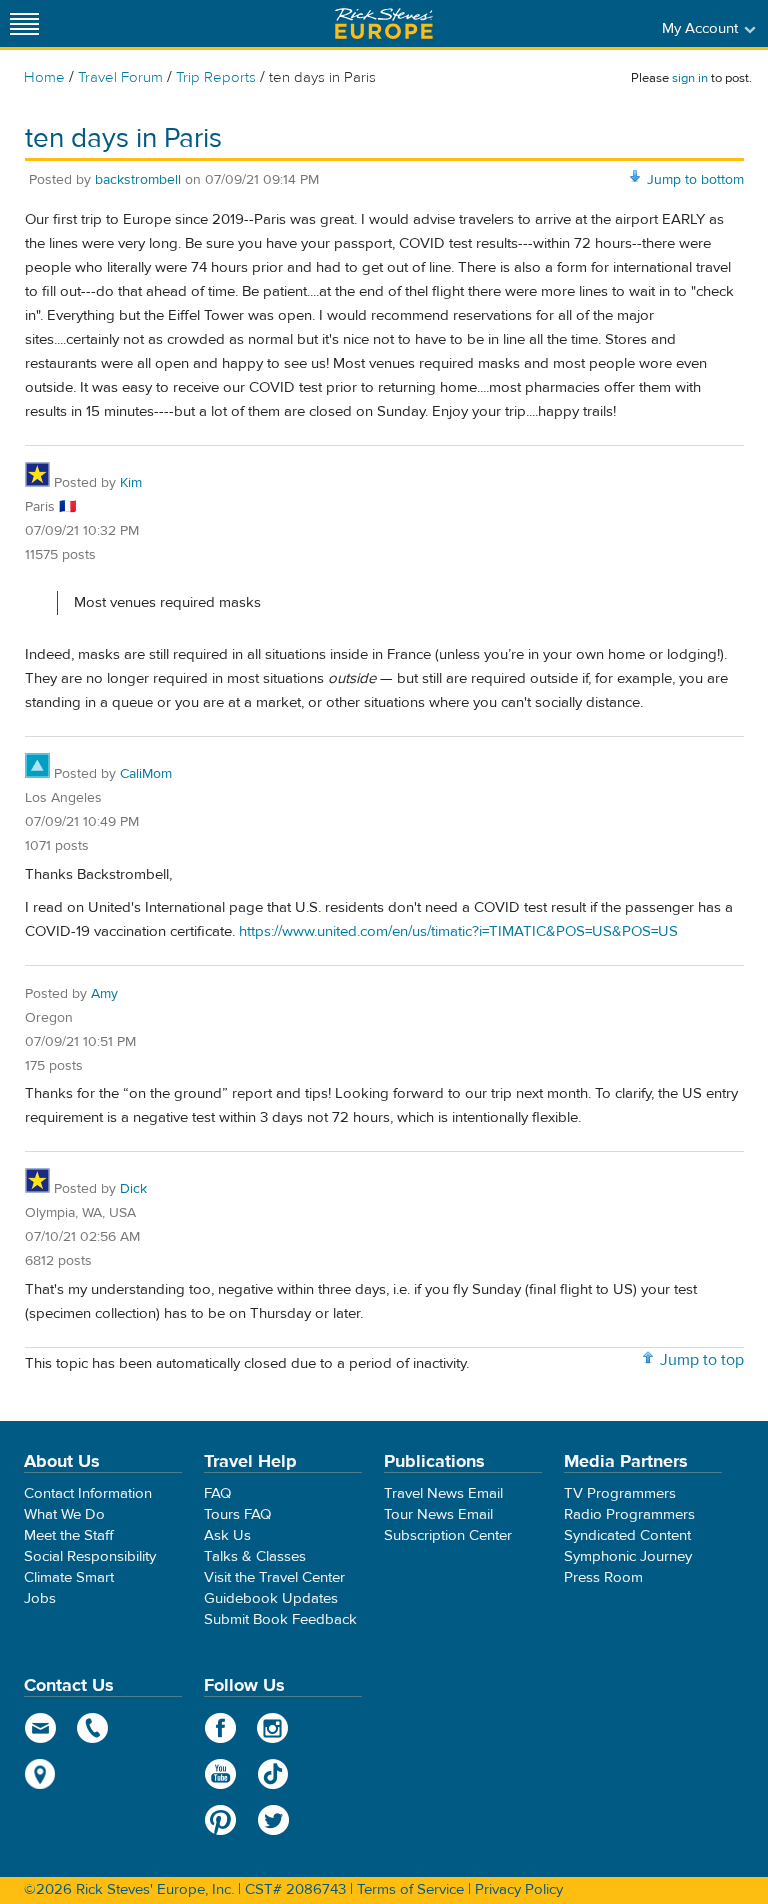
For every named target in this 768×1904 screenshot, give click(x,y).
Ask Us (227, 1535)
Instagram (273, 1728)
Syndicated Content (627, 1535)
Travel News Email (443, 1493)
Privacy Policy (519, 1889)
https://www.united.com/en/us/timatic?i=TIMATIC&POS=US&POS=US (458, 931)
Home (44, 77)
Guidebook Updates (271, 1598)
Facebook (220, 1728)
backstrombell (138, 180)
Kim (131, 483)
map (40, 1774)
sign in (690, 78)
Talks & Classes (255, 1556)
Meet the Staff (69, 1535)
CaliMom (146, 774)
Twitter (273, 1820)
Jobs (40, 1598)
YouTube (220, 1774)
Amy (104, 994)
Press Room (603, 1577)
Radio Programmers (629, 1514)
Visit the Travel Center (274, 1577)
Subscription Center (448, 1535)
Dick (133, 1189)
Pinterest (220, 1820)
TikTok (273, 1774)
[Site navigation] (25, 23)
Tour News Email (438, 1514)
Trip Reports (216, 77)
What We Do (64, 1514)
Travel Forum (120, 77)
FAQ (217, 1493)
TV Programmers (620, 1493)
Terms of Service (410, 1889)
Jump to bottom (695, 180)
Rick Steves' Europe (384, 23)
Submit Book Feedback (280, 1619)
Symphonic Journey (628, 1556)
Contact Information (88, 1493)
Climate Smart (69, 1577)
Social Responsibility (90, 1556)
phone (93, 1728)
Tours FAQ (237, 1514)
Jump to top (702, 1360)
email (40, 1728)
